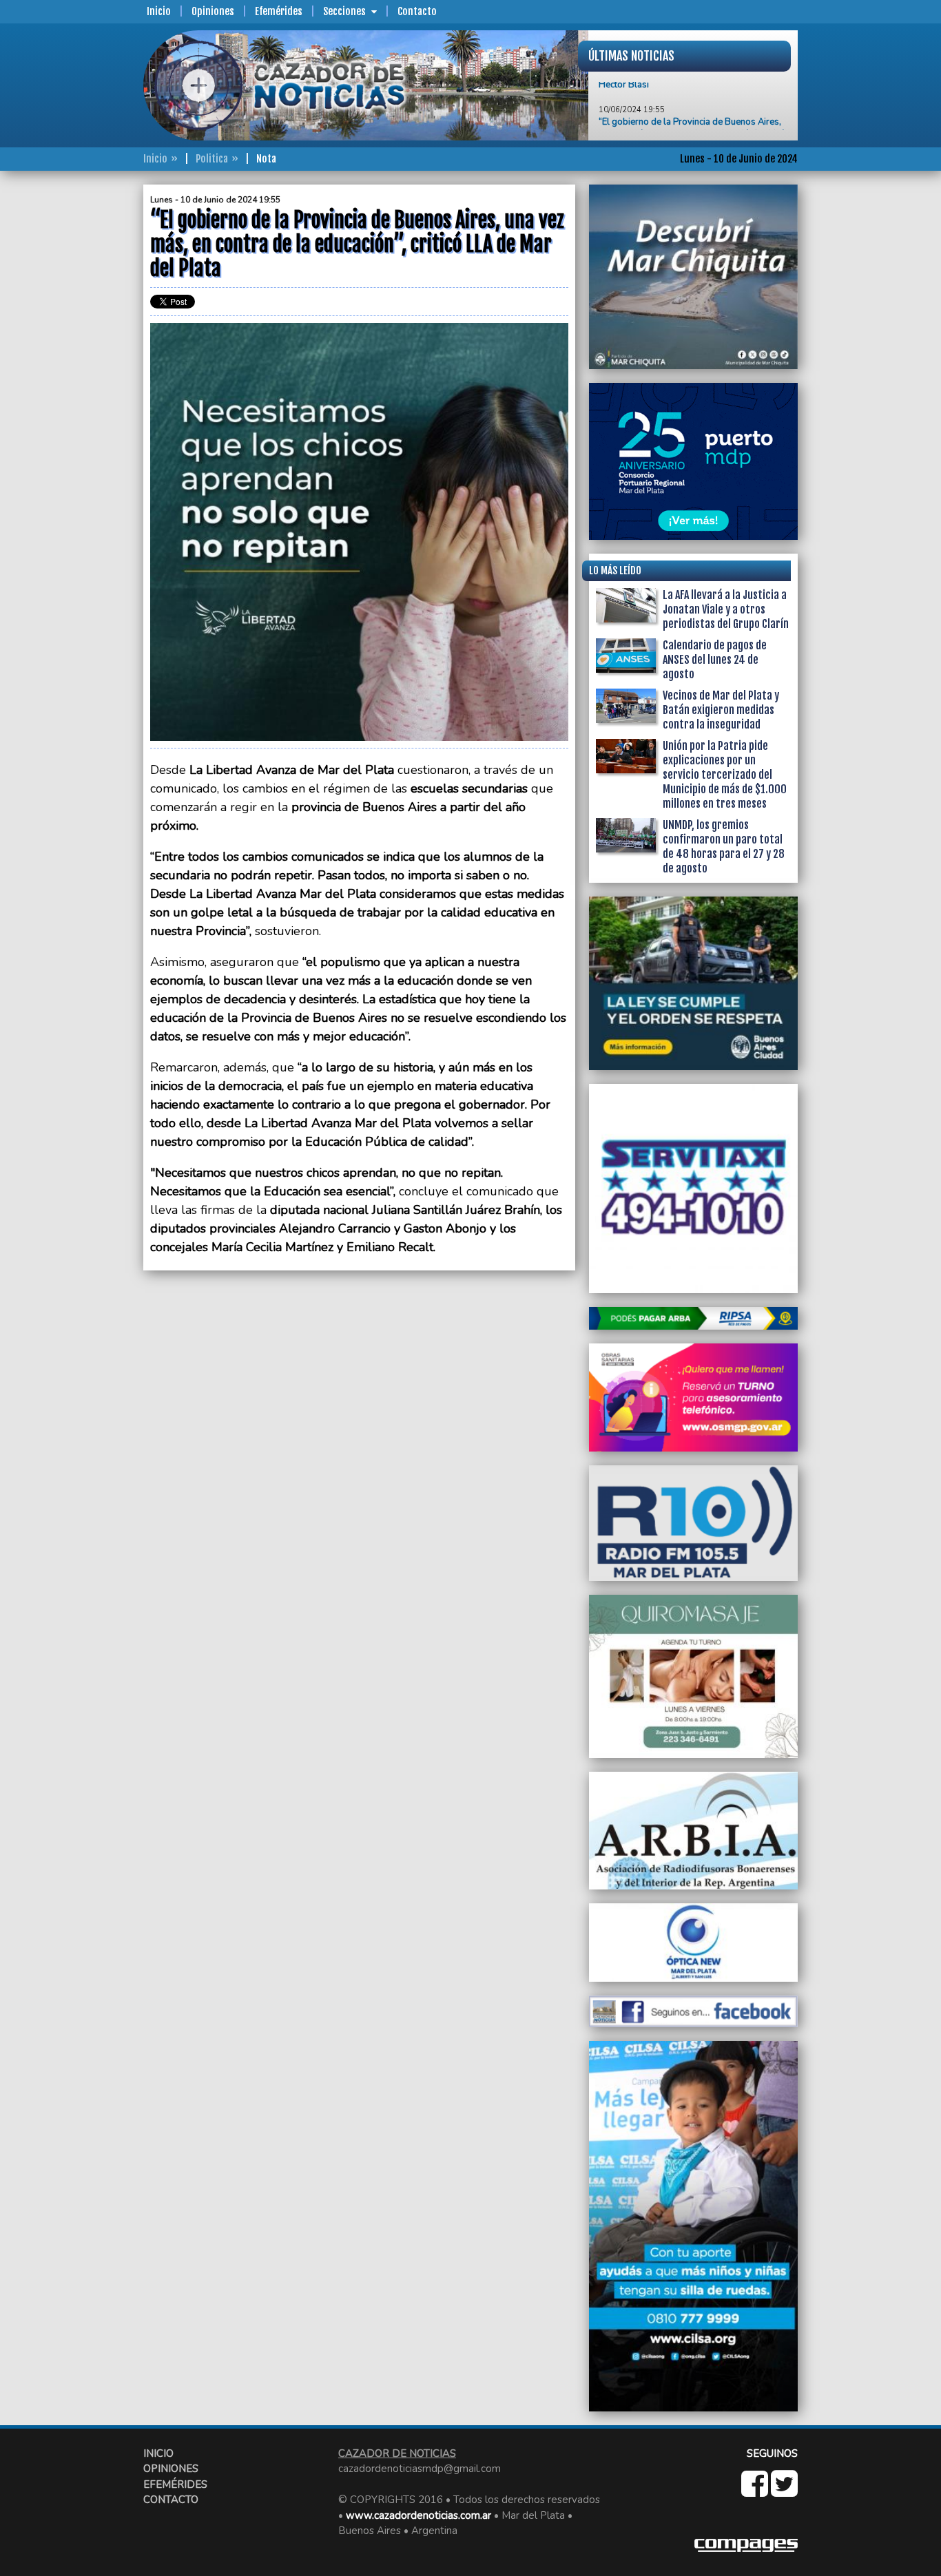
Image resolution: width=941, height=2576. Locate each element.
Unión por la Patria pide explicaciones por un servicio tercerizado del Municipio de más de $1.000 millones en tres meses (725, 775)
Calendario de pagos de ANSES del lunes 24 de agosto (715, 660)
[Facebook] (756, 2491)
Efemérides (279, 11)
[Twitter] (784, 2491)
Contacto (417, 11)
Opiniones (213, 11)
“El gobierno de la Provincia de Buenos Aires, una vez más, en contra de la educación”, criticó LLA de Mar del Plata (692, 101)
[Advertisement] (88, 391)
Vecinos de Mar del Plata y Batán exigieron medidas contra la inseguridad (721, 710)
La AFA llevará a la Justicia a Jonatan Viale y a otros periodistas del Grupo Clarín (726, 609)
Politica (212, 159)
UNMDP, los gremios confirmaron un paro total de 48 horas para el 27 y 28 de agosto (724, 847)
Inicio (159, 11)
